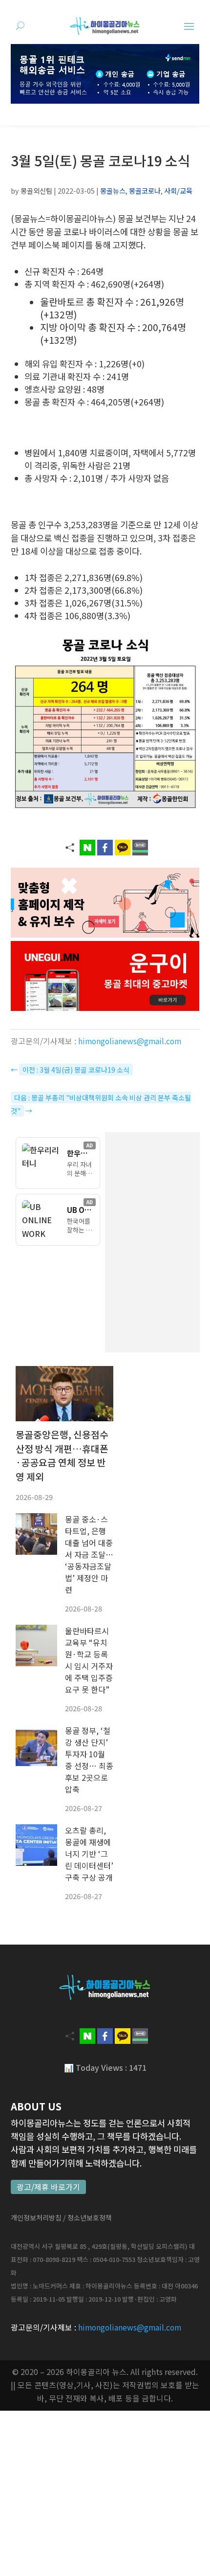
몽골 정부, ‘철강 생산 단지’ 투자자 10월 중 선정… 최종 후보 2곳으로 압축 (89, 1760)
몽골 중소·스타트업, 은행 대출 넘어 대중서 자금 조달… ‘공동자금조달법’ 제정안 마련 (89, 1554)
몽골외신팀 (36, 190)
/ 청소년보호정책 (87, 2218)
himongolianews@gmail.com (130, 1041)
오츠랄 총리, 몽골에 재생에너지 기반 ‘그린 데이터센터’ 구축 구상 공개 (89, 1854)
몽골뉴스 (113, 190)
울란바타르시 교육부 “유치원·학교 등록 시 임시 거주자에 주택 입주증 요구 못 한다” (89, 1660)
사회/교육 (178, 190)
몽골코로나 (145, 190)
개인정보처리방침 (36, 2218)
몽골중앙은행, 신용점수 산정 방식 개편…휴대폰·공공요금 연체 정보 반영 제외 (62, 1456)
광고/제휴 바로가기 (48, 2187)
